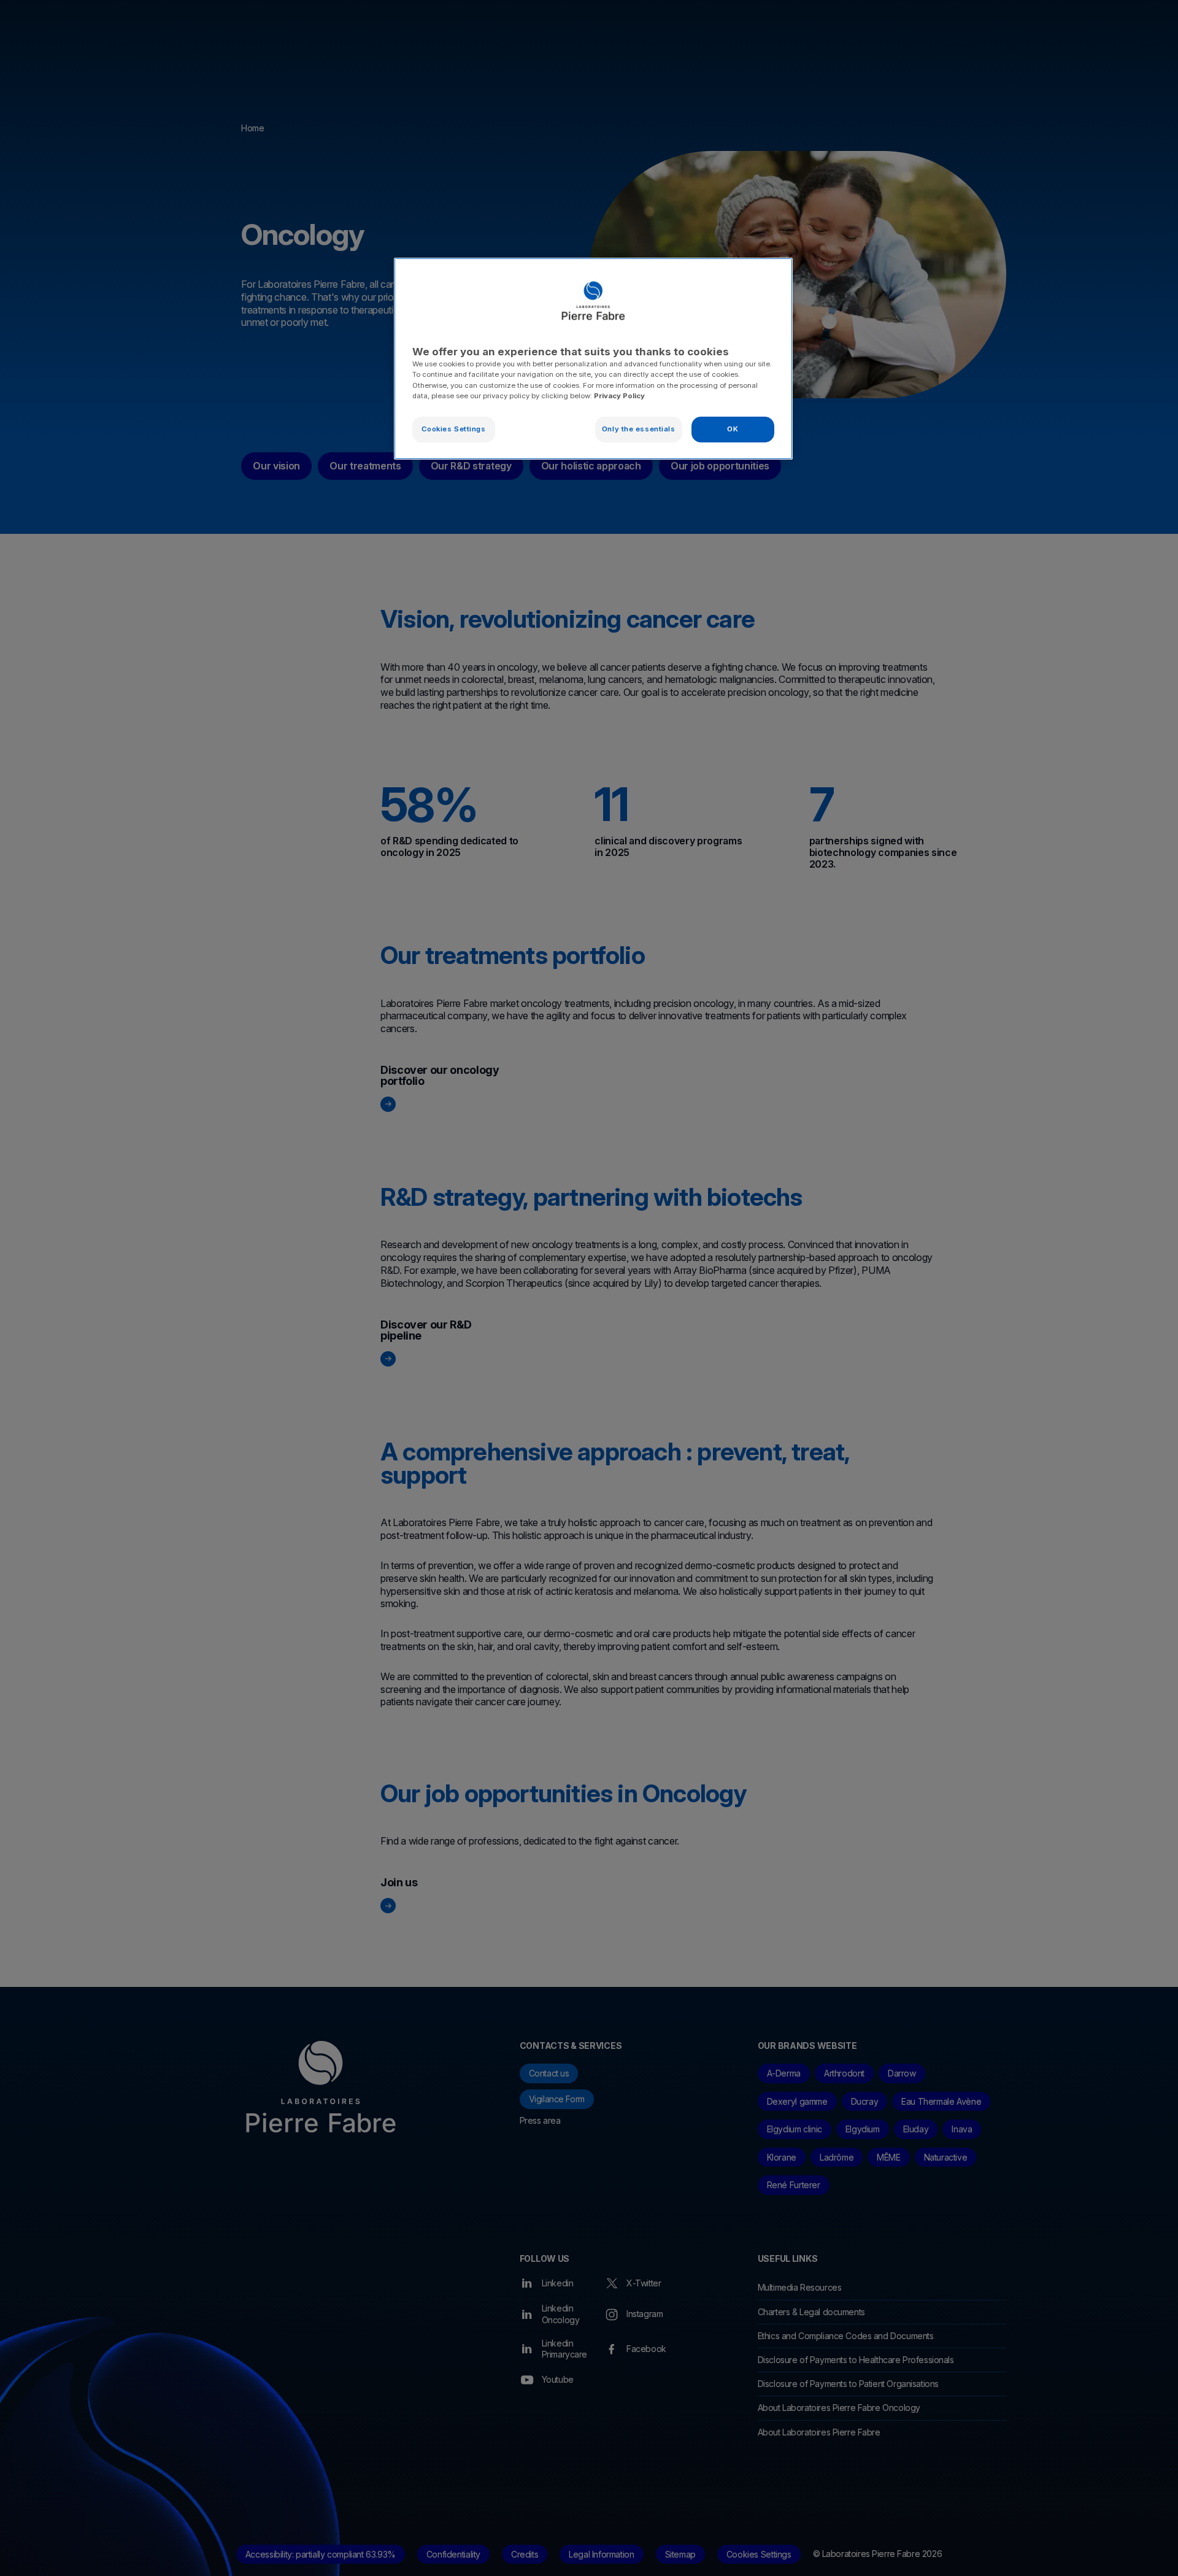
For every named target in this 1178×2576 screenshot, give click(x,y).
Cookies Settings (453, 429)
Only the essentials (639, 429)
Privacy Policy (619, 396)
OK (733, 429)
